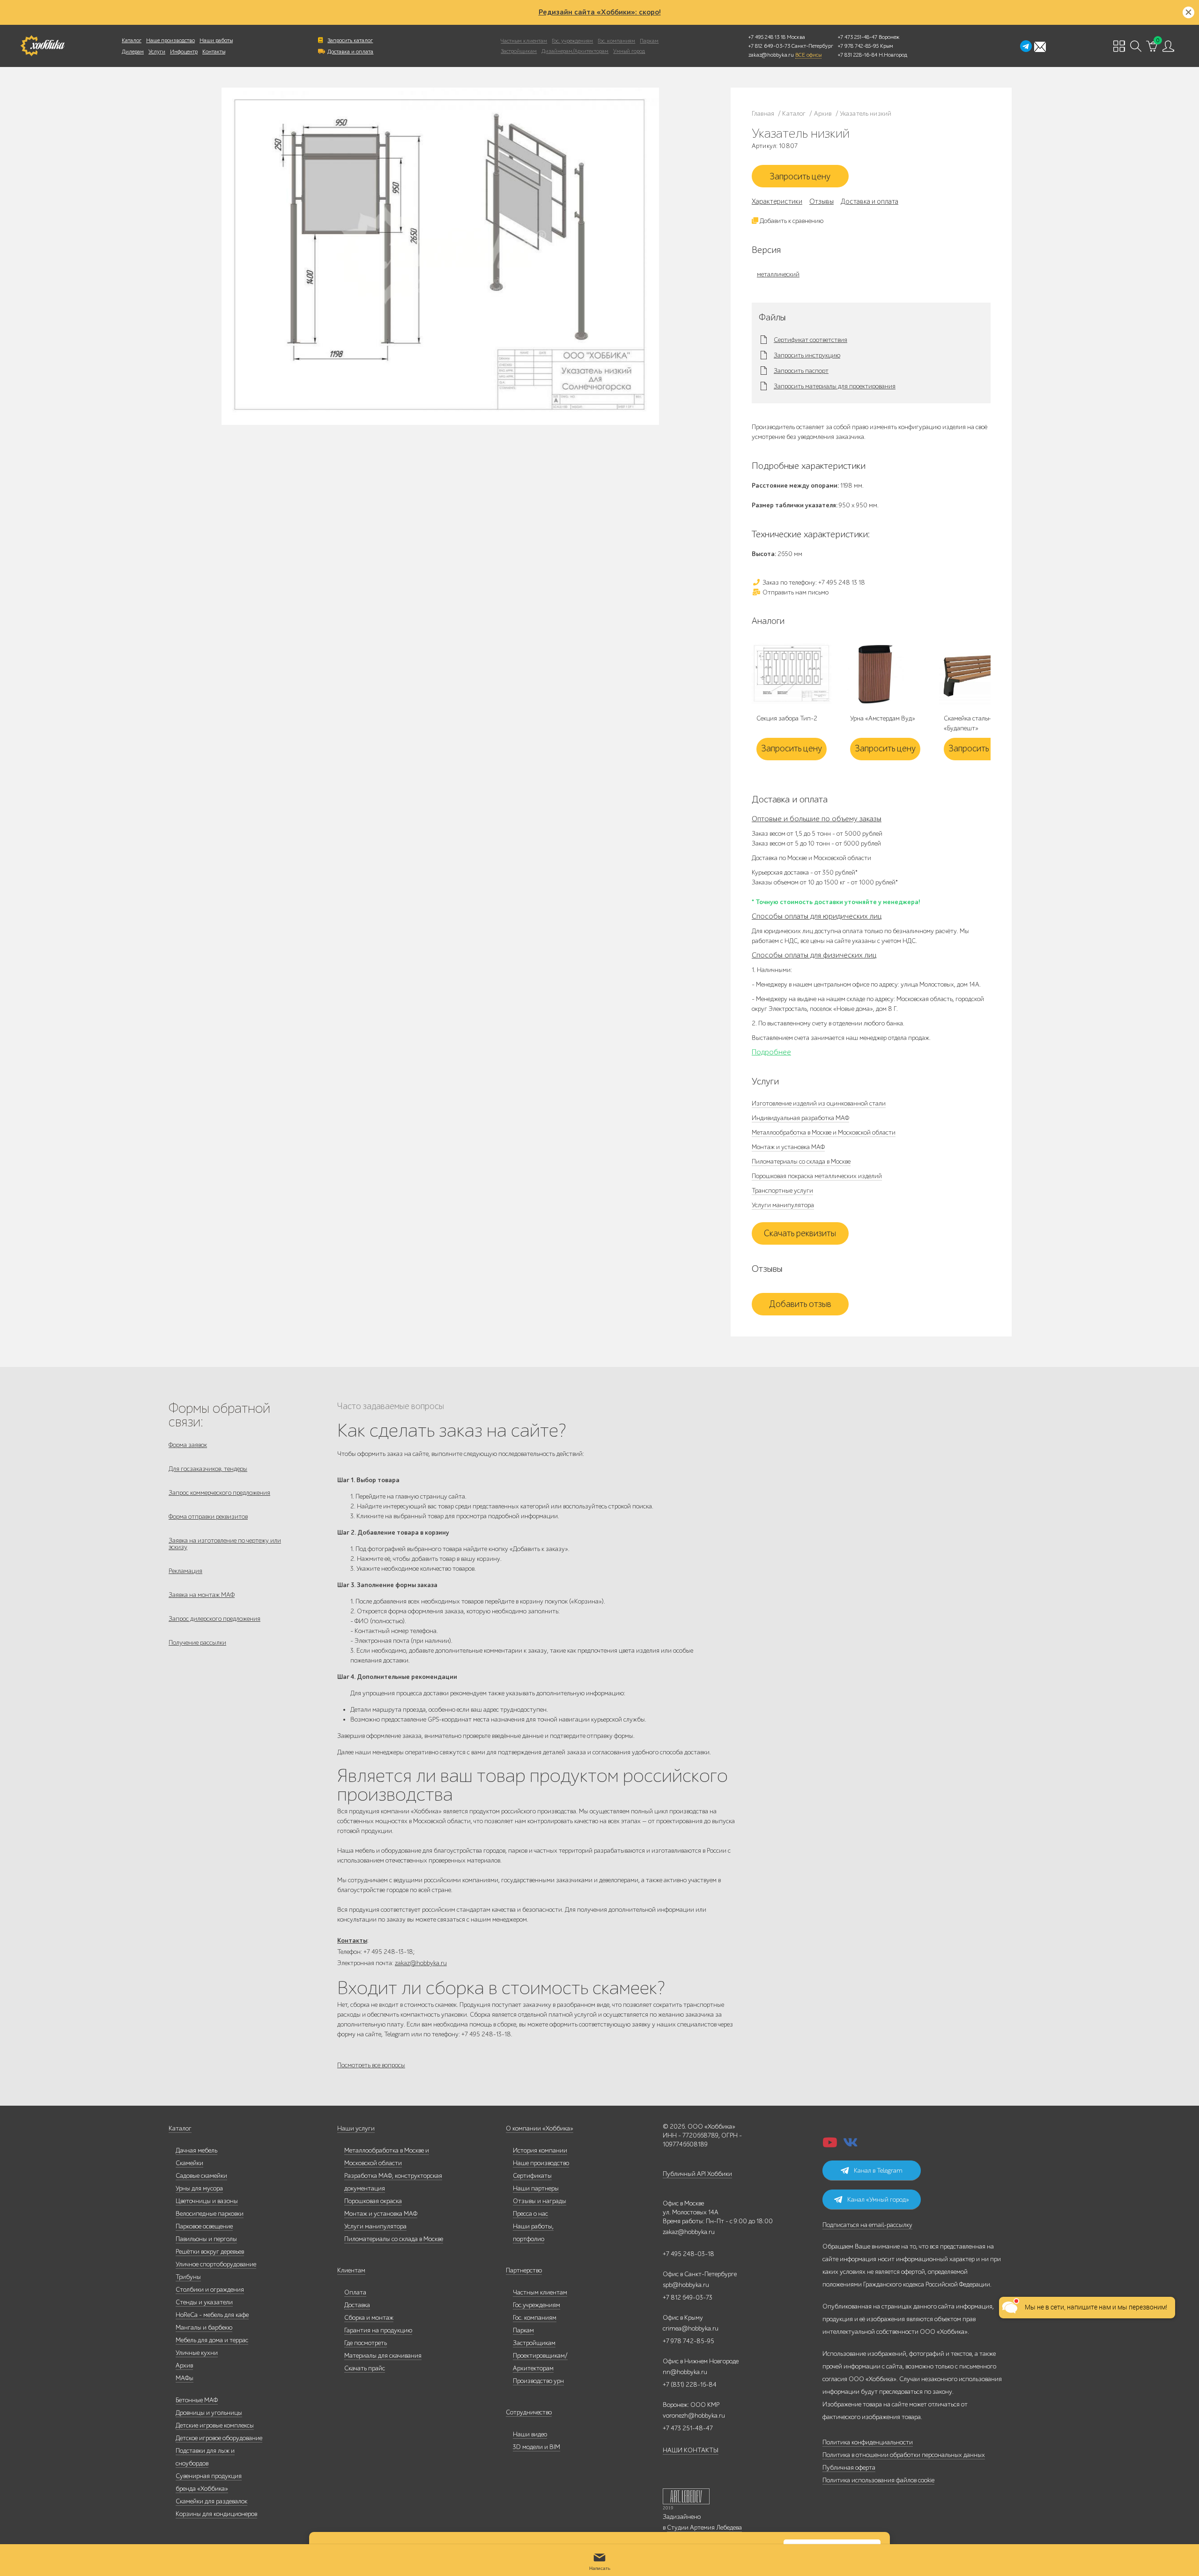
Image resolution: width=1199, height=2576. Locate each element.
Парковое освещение (204, 2226)
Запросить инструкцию (807, 356)
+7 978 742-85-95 (858, 46)
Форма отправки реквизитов (208, 1517)
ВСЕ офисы (808, 55)
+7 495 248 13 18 (767, 37)
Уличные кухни (197, 2353)
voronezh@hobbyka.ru (694, 2416)
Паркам (649, 41)
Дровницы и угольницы (209, 2413)
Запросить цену (800, 177)
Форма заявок (188, 1445)
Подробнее (771, 1052)
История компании (540, 2150)
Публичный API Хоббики (697, 2174)
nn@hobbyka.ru (685, 2372)
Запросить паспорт (801, 371)
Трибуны (188, 2277)
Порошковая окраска (373, 2201)
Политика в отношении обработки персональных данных (904, 2455)
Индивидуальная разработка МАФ (800, 1118)
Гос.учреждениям (537, 2305)
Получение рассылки (197, 1643)
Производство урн (538, 2381)
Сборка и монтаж (369, 2318)
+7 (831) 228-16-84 (690, 2385)
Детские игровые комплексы (215, 2425)
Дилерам (133, 52)
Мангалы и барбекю (204, 2327)
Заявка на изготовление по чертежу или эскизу (225, 1544)
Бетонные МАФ (197, 2400)
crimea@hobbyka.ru (691, 2328)
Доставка (357, 2305)
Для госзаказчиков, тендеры (208, 1469)
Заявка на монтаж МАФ (202, 1595)
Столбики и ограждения (210, 2290)
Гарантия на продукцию (378, 2330)
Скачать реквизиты (800, 1233)
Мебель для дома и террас (212, 2340)
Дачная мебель (196, 2150)
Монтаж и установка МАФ (788, 1147)
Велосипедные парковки (210, 2214)
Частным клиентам (524, 41)
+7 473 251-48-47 (858, 37)
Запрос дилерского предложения (215, 1619)
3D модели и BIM (537, 2447)
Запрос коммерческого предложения (219, 1493)
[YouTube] (830, 2145)
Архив (184, 2365)
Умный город (629, 51)
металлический (778, 274)
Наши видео (530, 2434)
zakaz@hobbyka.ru (771, 55)
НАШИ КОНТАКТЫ (691, 2450)
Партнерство (524, 2270)
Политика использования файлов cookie (878, 2480)
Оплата (355, 2292)
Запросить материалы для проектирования (835, 386)
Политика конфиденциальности (868, 2442)
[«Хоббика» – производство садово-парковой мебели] (42, 46)
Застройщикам (519, 51)
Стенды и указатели (204, 2302)
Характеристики (777, 201)
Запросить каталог (350, 40)
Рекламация (185, 1571)
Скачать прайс (365, 2368)
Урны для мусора (199, 2188)
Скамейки (189, 2163)
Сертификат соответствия (810, 340)
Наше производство (170, 40)
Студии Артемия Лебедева (704, 2528)
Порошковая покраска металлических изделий (817, 1176)
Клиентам (351, 2270)
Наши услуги (356, 2128)
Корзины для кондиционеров (216, 2514)
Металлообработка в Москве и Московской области (824, 1132)
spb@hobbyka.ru (686, 2285)
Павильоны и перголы (206, 2239)
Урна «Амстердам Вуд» (883, 718)
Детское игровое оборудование (219, 2438)
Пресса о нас (530, 2214)
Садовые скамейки (201, 2176)
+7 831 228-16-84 (858, 55)
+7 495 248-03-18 (688, 2254)
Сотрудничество (529, 2412)
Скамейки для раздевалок (211, 2501)
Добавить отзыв (800, 1304)
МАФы (185, 2378)
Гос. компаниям (616, 41)
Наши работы (216, 40)
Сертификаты (532, 2176)
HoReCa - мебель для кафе (212, 2315)
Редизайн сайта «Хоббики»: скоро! (600, 12)
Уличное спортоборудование (216, 2264)
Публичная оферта (849, 2468)
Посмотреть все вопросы (371, 2065)
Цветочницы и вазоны (207, 2201)
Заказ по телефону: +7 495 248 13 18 (813, 583)
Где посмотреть (366, 2343)
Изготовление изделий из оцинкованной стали (819, 1103)
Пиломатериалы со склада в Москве (801, 1162)
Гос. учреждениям (572, 41)
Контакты (214, 52)
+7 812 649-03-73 (769, 46)
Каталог (132, 40)
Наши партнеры (536, 2188)
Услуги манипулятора (783, 1205)
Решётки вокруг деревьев (210, 2252)
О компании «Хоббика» (540, 2128)
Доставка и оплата (350, 52)
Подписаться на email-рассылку (867, 2225)
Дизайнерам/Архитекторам (575, 51)
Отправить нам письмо (795, 592)
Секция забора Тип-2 (787, 718)
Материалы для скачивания (383, 2356)
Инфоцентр (184, 52)
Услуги (157, 52)
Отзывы (822, 201)
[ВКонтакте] (851, 2145)
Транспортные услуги (782, 1191)
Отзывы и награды (540, 2201)
